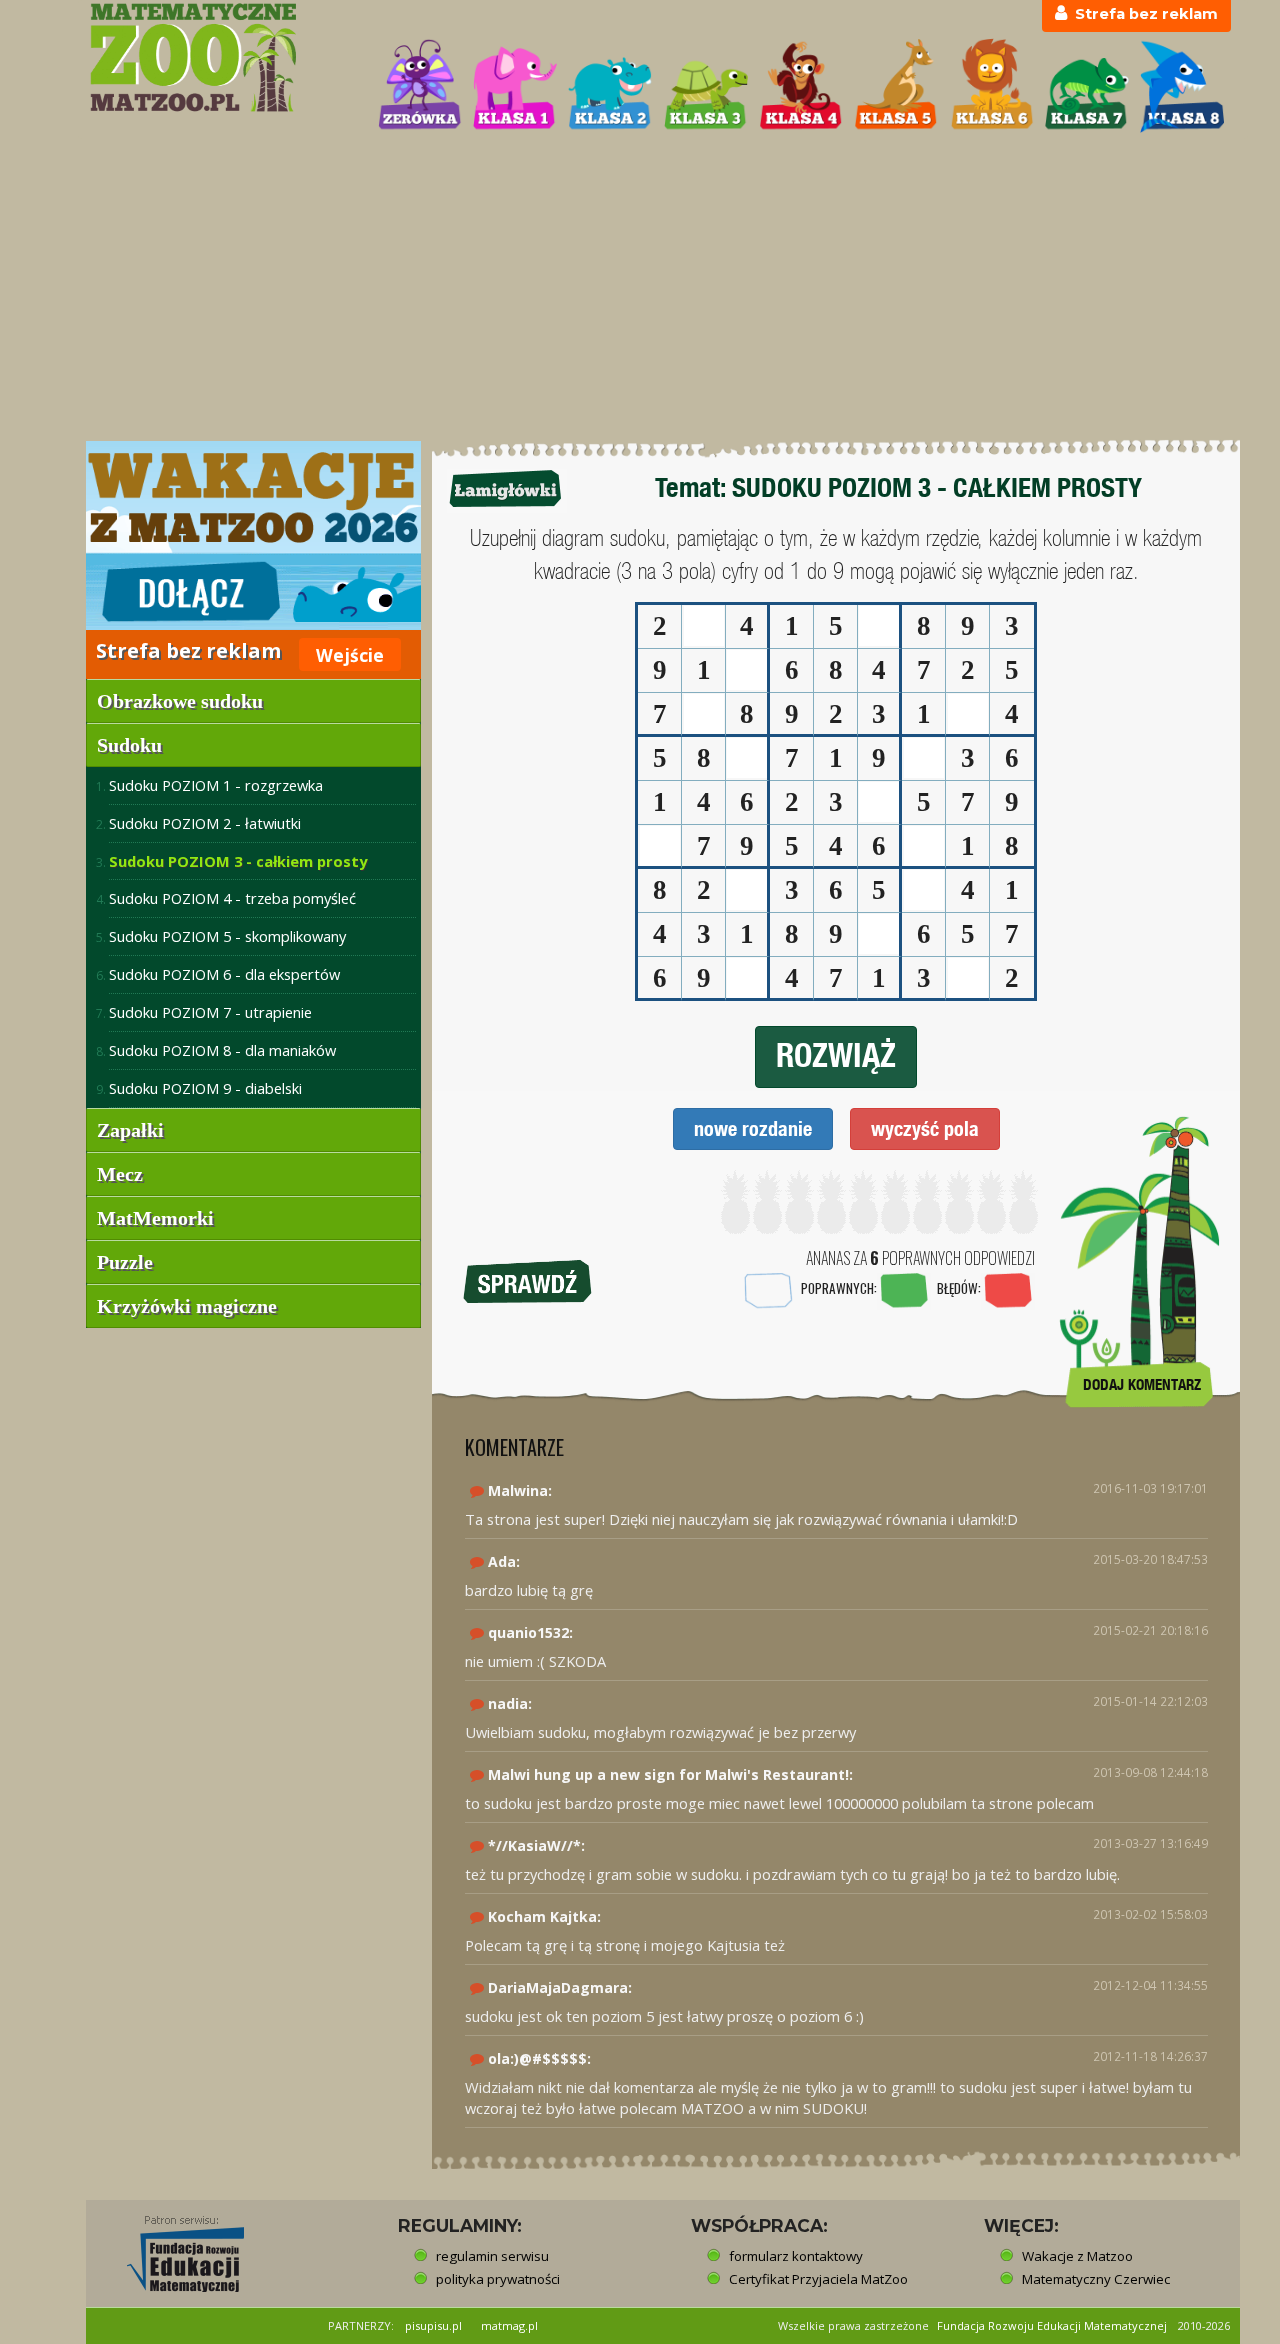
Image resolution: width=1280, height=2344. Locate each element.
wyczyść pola (925, 1128)
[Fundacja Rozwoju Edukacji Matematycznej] (171, 2248)
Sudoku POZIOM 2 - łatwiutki (205, 823)
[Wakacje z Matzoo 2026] (253, 535)
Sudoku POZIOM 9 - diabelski (205, 1088)
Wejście (350, 655)
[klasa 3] (706, 86)
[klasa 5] (896, 86)
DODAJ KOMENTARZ (1142, 1384)
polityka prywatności (498, 2279)
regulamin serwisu (492, 2256)
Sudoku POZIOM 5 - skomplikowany (227, 936)
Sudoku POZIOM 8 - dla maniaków (222, 1050)
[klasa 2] (610, 86)
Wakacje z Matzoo (1077, 2256)
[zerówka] (420, 86)
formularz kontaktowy (796, 2256)
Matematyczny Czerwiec (1096, 2279)
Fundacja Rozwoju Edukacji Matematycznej (1052, 2325)
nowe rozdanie (753, 1128)
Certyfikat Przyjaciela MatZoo (818, 2279)
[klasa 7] (1087, 86)
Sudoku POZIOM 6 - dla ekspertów (224, 974)
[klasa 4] (801, 86)
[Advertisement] (640, 289)
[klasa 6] (992, 86)
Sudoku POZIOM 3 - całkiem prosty (238, 861)
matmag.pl (509, 2325)
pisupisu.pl (433, 2325)
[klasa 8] (1182, 86)
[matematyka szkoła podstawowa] (221, 57)
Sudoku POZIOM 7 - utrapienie (210, 1012)
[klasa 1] (515, 86)
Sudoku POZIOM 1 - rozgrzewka (216, 785)
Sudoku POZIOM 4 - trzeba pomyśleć (232, 898)
